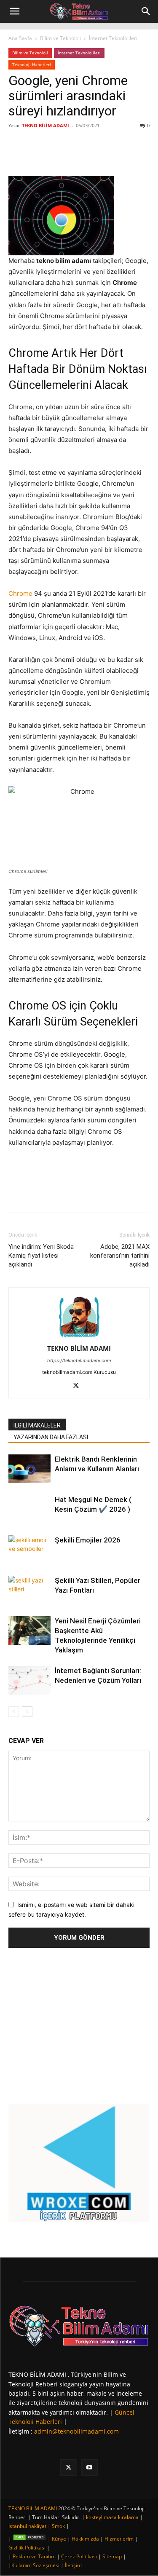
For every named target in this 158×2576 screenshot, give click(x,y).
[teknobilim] (79, 2326)
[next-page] (27, 1712)
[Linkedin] (82, 156)
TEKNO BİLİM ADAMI (46, 125)
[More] (121, 156)
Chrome (20, 593)
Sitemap (112, 2556)
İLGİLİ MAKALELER (37, 1425)
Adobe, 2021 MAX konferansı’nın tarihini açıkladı (120, 1256)
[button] (14, 11)
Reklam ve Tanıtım (34, 2556)
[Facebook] (43, 156)
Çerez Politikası (79, 2556)
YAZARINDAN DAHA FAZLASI (51, 1437)
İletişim (73, 2565)
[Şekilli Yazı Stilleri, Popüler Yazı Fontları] (29, 1590)
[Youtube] (90, 2468)
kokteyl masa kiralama (112, 2517)
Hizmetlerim (119, 2539)
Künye (59, 2539)
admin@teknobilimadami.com (76, 2431)
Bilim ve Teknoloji (60, 38)
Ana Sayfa (20, 38)
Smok (58, 2526)
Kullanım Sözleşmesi (35, 2565)
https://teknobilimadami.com (79, 1360)
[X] (63, 156)
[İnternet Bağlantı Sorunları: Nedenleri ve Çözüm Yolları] (29, 1680)
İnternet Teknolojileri (113, 38)
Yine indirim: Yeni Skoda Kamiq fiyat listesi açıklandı (41, 1256)
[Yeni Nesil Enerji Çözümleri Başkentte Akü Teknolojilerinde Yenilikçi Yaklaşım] (29, 1631)
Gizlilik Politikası (27, 2548)
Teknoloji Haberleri (32, 64)
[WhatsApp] (102, 156)
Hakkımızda (85, 2539)
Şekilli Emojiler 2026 (88, 1540)
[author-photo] (79, 1337)
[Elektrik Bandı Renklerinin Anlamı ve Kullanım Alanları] (29, 1469)
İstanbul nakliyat (27, 2526)
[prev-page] (14, 1712)
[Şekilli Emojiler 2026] (29, 1550)
